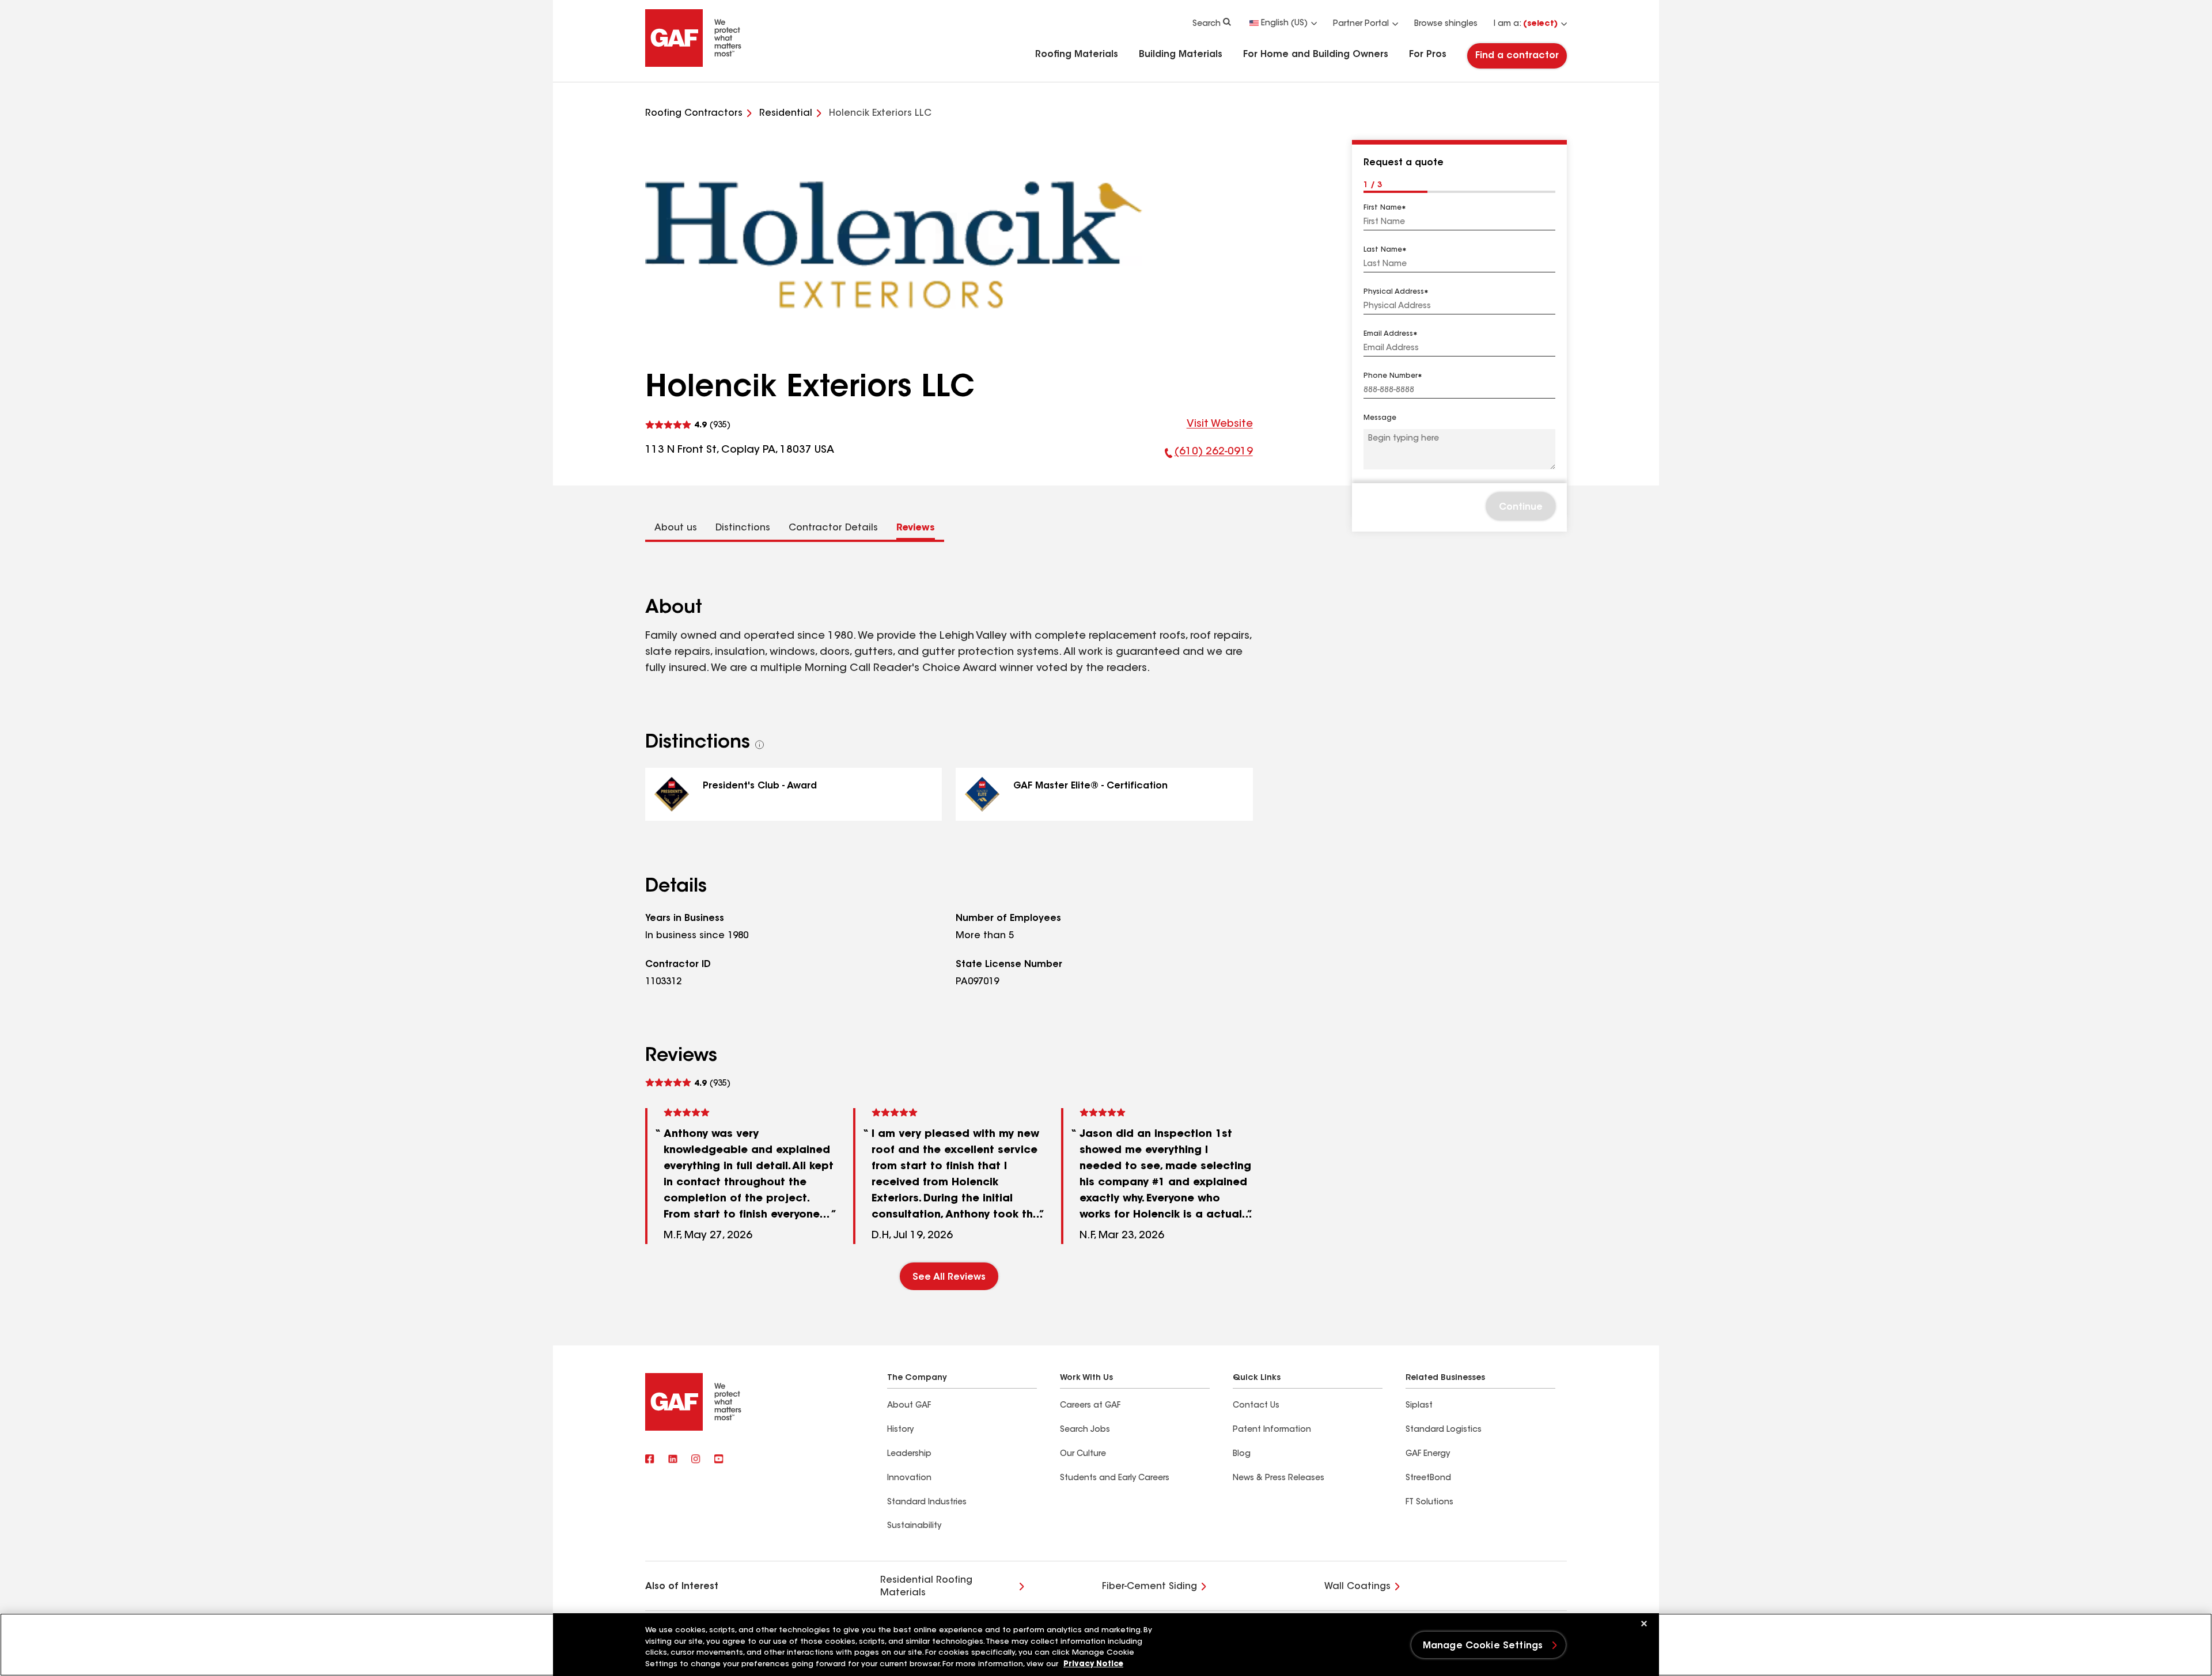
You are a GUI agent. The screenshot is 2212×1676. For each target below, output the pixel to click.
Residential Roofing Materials (926, 1587)
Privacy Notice (1093, 1664)
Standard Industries (927, 1503)
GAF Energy (1428, 1454)
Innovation (909, 1478)
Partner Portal (1361, 24)
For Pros (1428, 55)
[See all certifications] (760, 745)
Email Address (1388, 334)
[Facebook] (650, 1460)
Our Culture (1083, 1454)
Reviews (916, 528)
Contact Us (1256, 1406)
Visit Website (1220, 424)
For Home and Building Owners (1316, 55)
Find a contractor (1517, 56)
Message (1380, 419)
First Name (1382, 208)
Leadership (909, 1454)
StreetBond (1428, 1478)
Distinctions (743, 528)
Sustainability (914, 1526)
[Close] (1644, 1624)
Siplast (1419, 1406)
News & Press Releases (1279, 1478)
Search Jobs (1085, 1430)
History (900, 1430)
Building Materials (1181, 55)
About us (676, 528)
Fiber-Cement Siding (1149, 1587)
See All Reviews (949, 1277)
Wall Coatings (1357, 1587)
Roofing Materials (1077, 55)
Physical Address (1394, 292)
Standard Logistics (1444, 1430)
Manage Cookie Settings (1483, 1646)
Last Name (1383, 250)
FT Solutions (1429, 1503)
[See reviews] (688, 425)
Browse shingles (1446, 24)
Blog (1242, 1454)
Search (1207, 24)
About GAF (909, 1406)
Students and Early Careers (1115, 1478)
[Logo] (694, 65)
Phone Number (1391, 377)
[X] (673, 1460)
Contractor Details (833, 528)
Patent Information (1272, 1430)
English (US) (1284, 24)
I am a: (1526, 24)
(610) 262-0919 (1209, 455)
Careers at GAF (1090, 1406)
